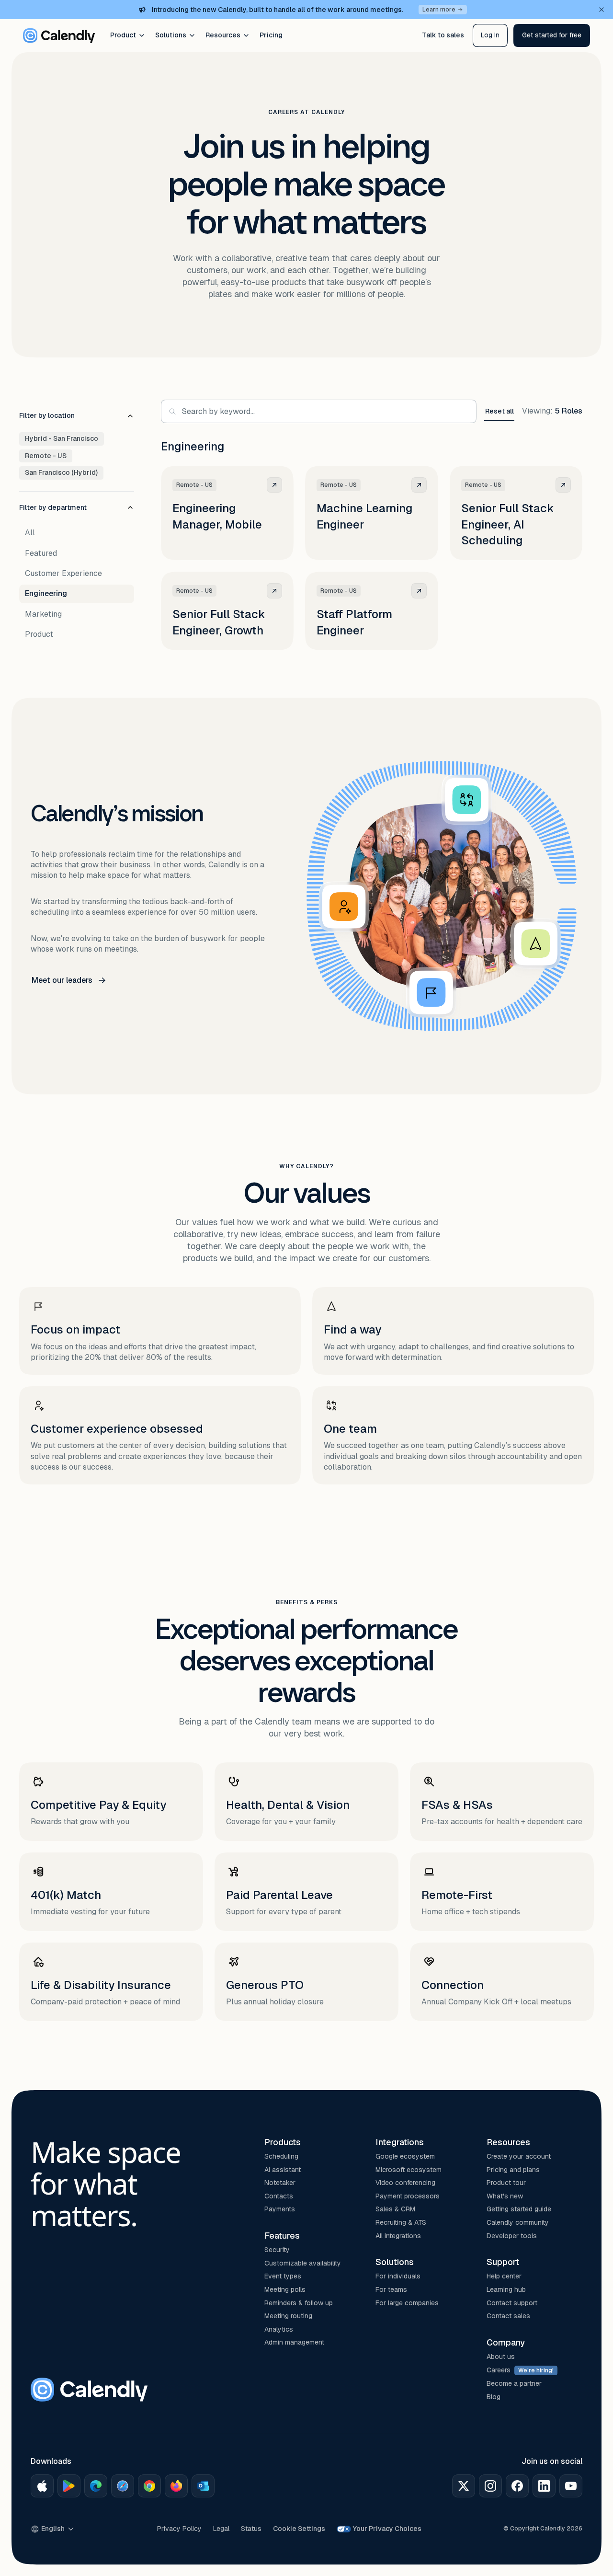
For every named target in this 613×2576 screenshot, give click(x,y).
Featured (41, 553)
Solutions (171, 35)
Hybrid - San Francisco (62, 438)
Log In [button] (490, 35)
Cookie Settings (299, 2529)
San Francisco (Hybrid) (61, 472)
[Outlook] (203, 2486)
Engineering (46, 593)
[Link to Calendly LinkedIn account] (544, 2486)
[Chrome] (149, 2486)
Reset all (499, 411)
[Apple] (42, 2486)
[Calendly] (59, 35)
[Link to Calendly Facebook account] (517, 2486)
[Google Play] (69, 2486)
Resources (223, 35)
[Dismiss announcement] (602, 10)
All (30, 533)
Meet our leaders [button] (62, 980)
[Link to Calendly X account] (464, 2486)
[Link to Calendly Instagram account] (490, 2486)
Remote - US (46, 456)
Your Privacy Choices (387, 2529)
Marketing (43, 614)
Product (123, 35)
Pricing (271, 35)
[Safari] (123, 2486)
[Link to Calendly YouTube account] (571, 2486)
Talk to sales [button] (443, 35)
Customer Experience (63, 573)
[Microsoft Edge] (96, 2486)
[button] (552, 35)
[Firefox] (176, 2486)
